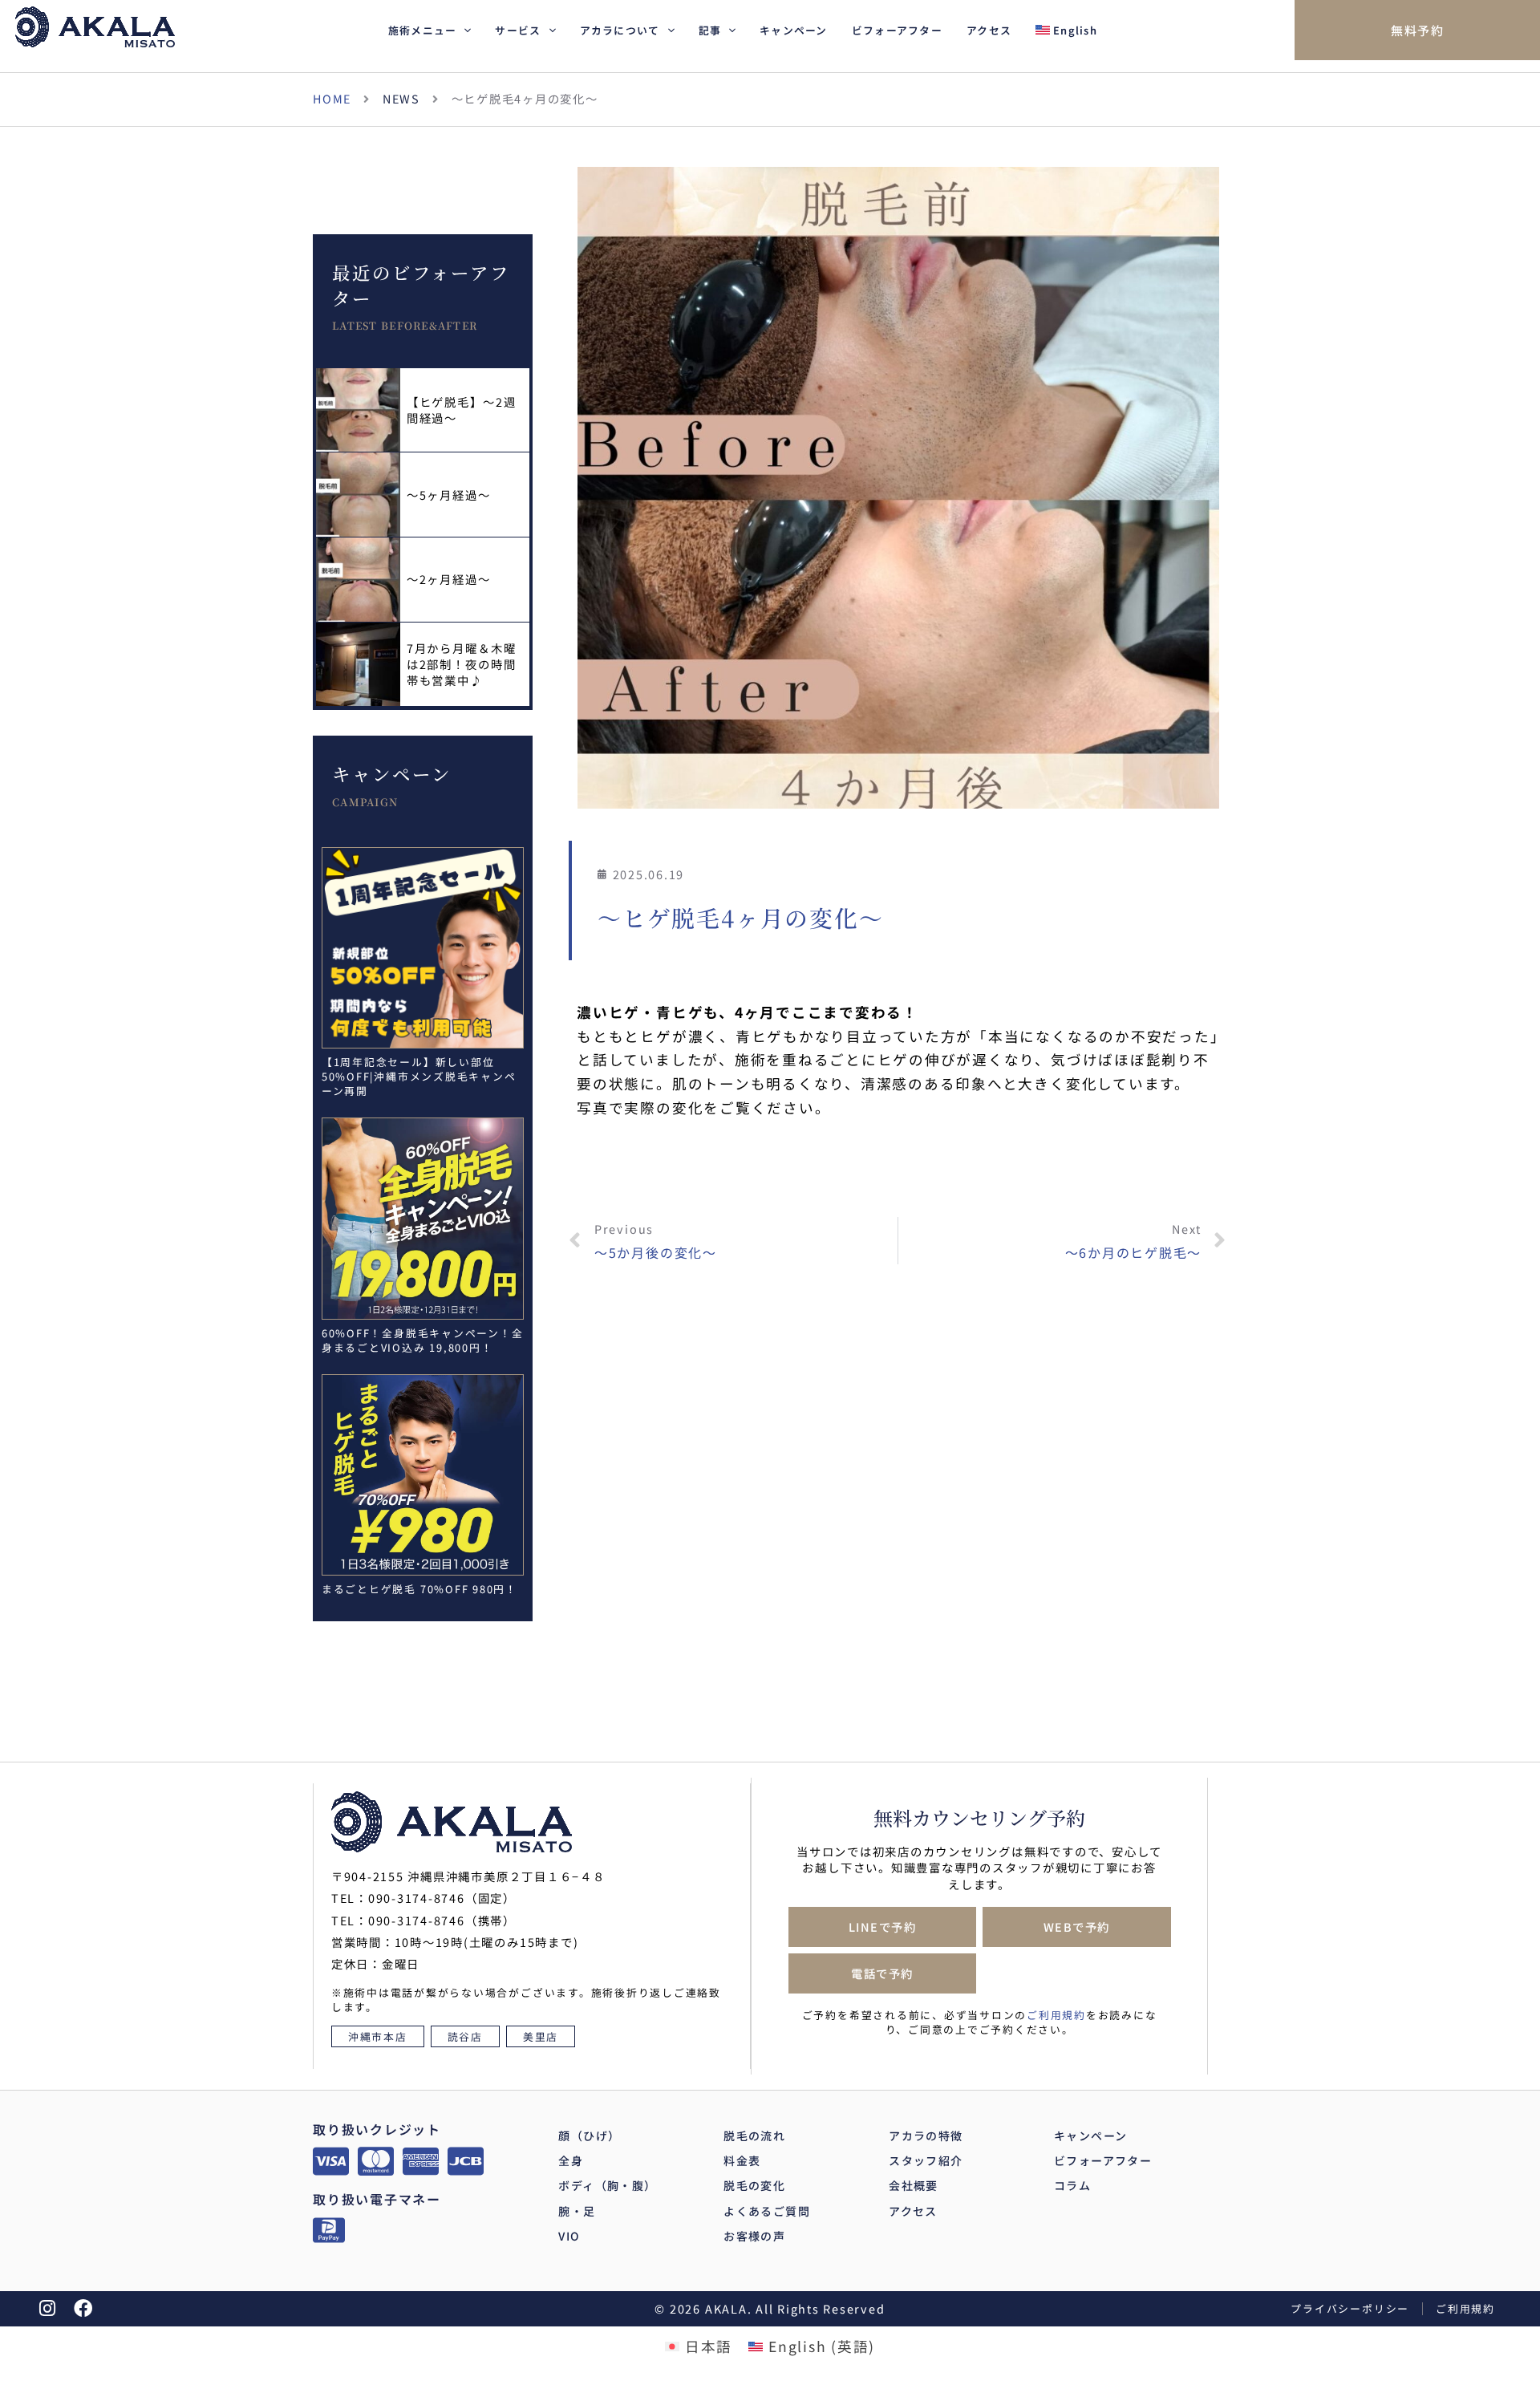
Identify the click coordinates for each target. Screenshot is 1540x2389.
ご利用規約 (1056, 2015)
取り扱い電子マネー (377, 2199)
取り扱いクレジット (377, 2129)
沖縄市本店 (378, 2036)
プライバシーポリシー (1350, 2308)
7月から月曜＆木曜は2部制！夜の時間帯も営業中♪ (462, 664)
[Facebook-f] (84, 2308)
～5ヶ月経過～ (449, 495)
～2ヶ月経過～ (449, 579)
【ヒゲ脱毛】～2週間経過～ (462, 410)
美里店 (541, 2036)
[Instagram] (48, 2308)
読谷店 (465, 2036)
